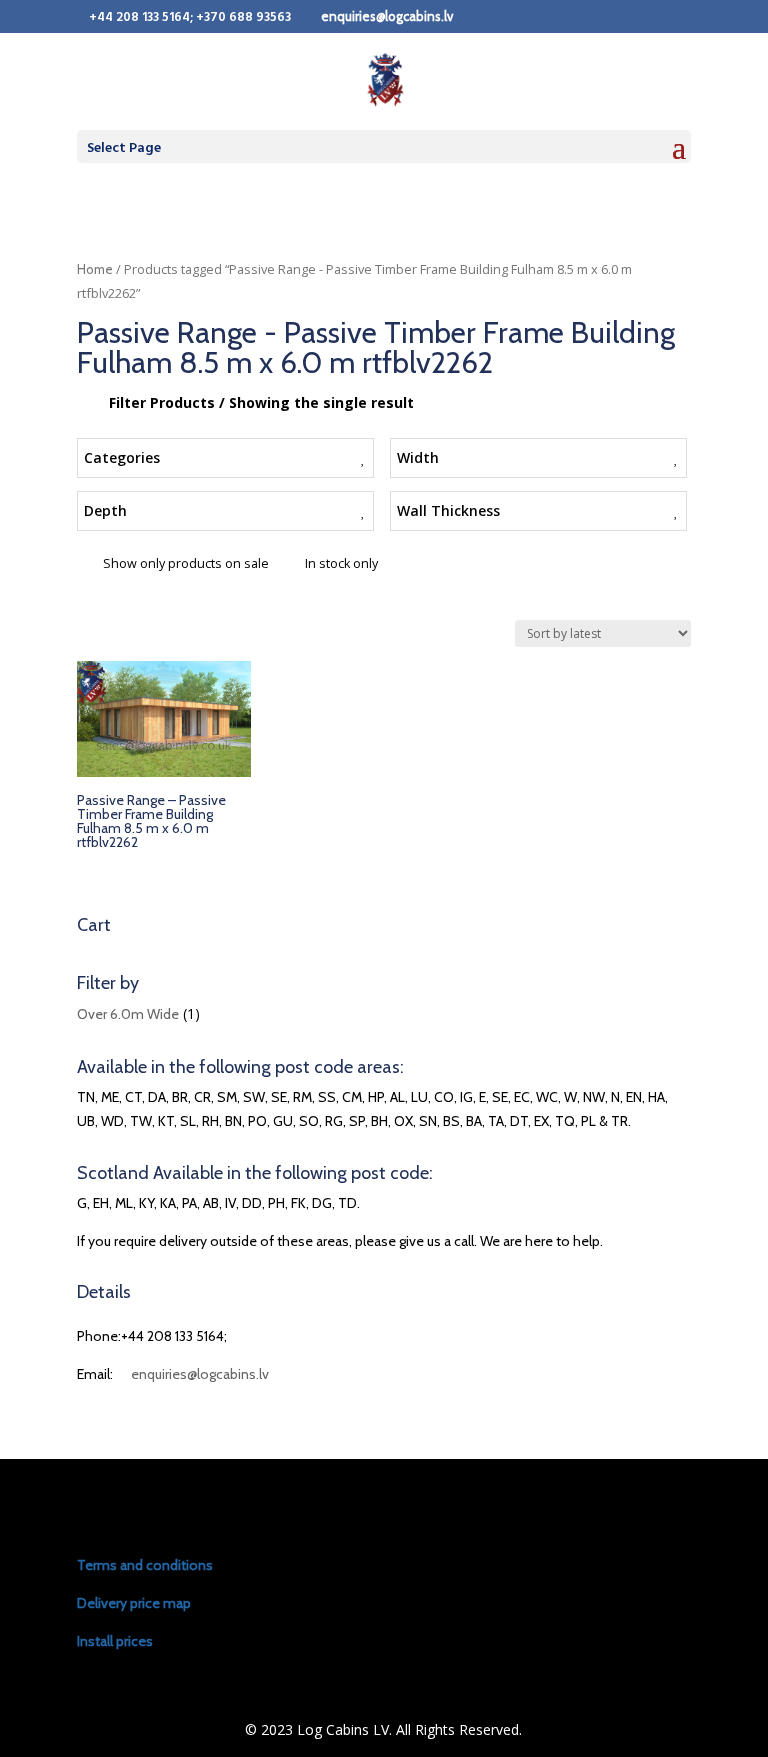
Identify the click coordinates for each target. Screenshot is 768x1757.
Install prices (115, 1641)
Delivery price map (134, 1603)
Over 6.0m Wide (128, 1014)
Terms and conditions (145, 1565)
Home (95, 269)
